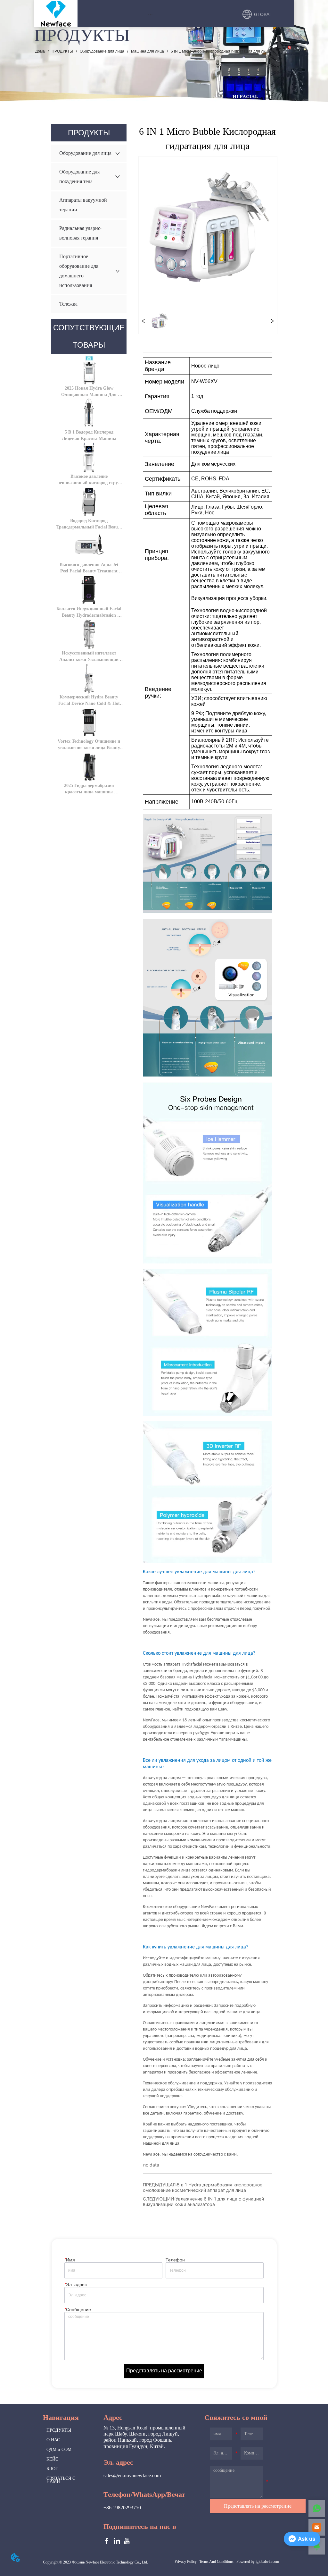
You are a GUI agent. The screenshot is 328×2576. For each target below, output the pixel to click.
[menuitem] (150, 14)
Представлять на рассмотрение (164, 2371)
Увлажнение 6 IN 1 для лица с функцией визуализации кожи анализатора (203, 2201)
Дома (40, 51)
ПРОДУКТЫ (62, 51)
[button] (150, 15)
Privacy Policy (186, 2562)
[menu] (150, 14)
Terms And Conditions (216, 2562)
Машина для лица (148, 51)
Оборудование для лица (102, 51)
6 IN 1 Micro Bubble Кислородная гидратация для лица (220, 51)
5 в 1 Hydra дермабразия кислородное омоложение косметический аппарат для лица (203, 2187)
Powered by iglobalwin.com (258, 2562)
